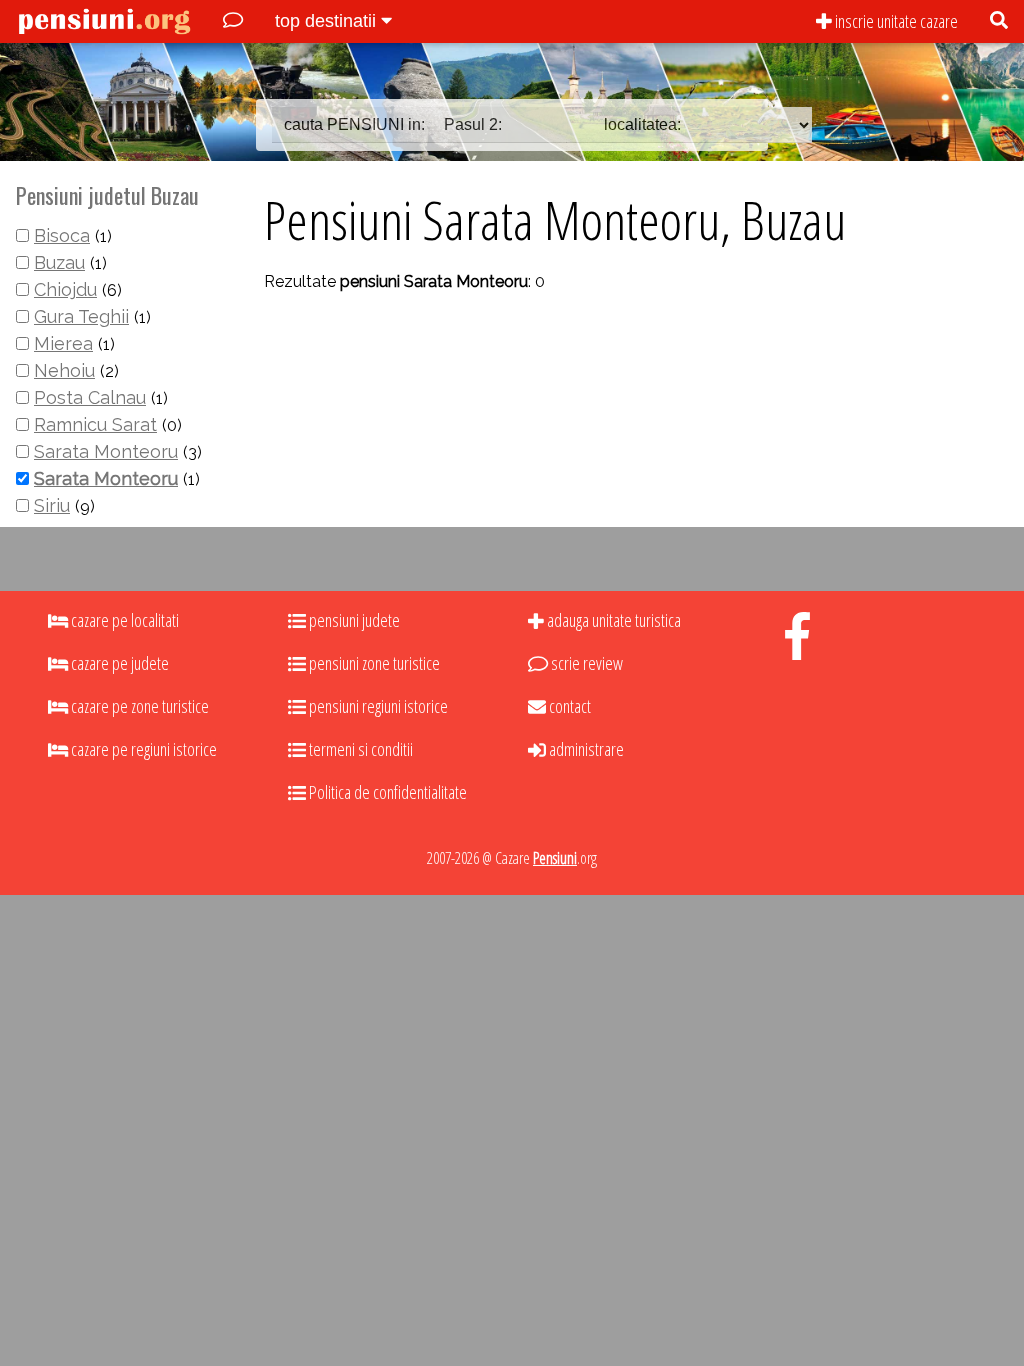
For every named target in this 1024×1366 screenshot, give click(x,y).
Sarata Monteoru (106, 451)
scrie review (585, 663)
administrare (585, 749)
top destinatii (328, 21)
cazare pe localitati (123, 620)
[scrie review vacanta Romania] (233, 21)
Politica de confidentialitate (386, 792)
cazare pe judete (118, 663)
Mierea (63, 343)
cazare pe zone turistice (138, 706)
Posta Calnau (90, 397)
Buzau (59, 262)
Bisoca (62, 235)
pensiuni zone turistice (373, 663)
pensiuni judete (353, 620)
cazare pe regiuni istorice (142, 749)
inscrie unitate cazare (895, 21)
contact (568, 706)
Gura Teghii (81, 316)
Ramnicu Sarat (95, 424)
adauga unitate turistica (612, 620)
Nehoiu (64, 370)
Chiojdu (65, 289)
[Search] (999, 21)
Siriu (52, 505)
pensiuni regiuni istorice (377, 706)
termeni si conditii (359, 749)
